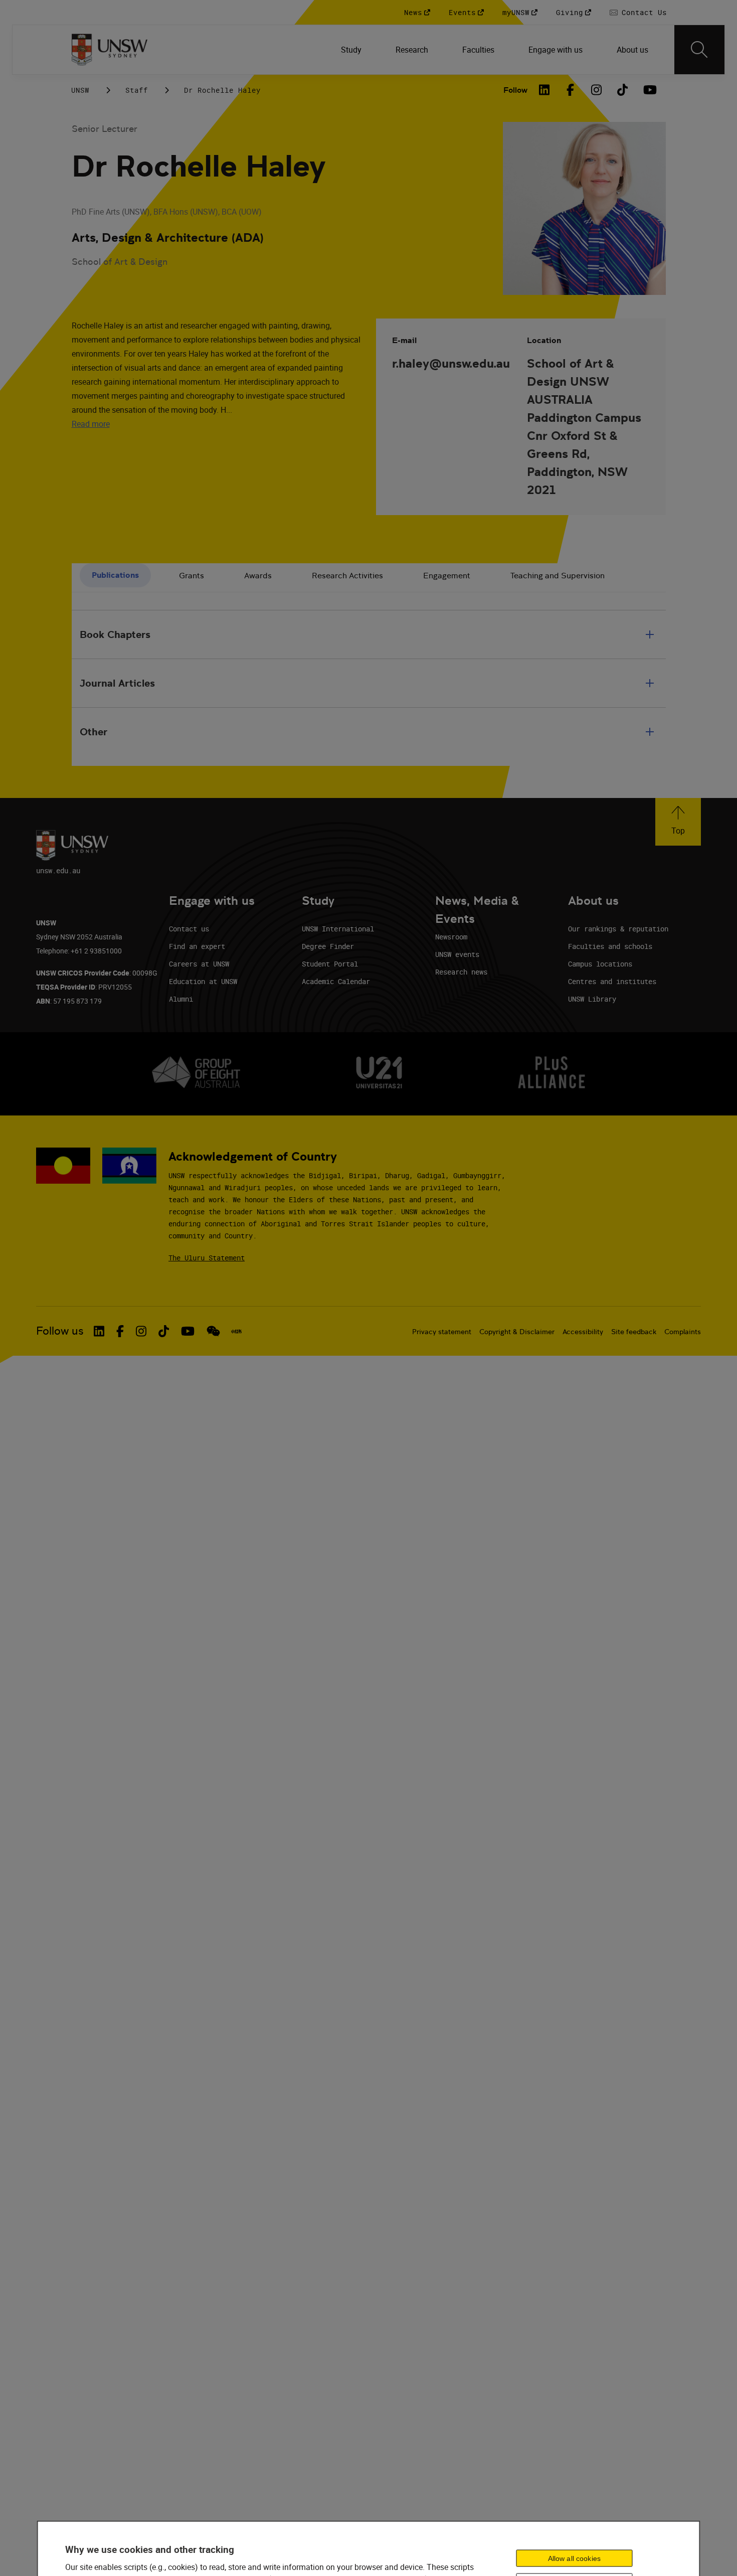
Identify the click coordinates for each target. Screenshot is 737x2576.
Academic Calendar (336, 981)
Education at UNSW (203, 981)
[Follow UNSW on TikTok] (164, 1331)
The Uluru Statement (207, 1258)
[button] (678, 822)
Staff (137, 90)
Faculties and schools (610, 946)
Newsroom (451, 937)
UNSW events (457, 954)
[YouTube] (649, 90)
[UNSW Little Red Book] (236, 1331)
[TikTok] (623, 90)
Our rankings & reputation (618, 929)
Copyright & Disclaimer (517, 1332)
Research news (461, 972)
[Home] (110, 50)
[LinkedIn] (544, 90)
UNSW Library (592, 999)
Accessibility (583, 1332)
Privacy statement (442, 1332)
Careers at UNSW (199, 964)
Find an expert (197, 946)
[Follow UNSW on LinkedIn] (99, 1331)
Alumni (181, 999)
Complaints (683, 1332)
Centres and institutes (612, 981)
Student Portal (330, 964)
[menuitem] (352, 50)
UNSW (80, 90)
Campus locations (600, 964)
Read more (91, 424)
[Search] (699, 50)
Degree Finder (328, 946)
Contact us (189, 929)
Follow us (60, 1331)
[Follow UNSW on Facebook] (120, 1331)
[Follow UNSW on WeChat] (213, 1331)
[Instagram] (597, 90)
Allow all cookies (574, 2558)
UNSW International (338, 929)
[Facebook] (571, 90)
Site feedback (634, 1332)
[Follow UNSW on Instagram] (141, 1331)
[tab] (115, 576)
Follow (515, 90)
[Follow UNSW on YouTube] (188, 1331)
